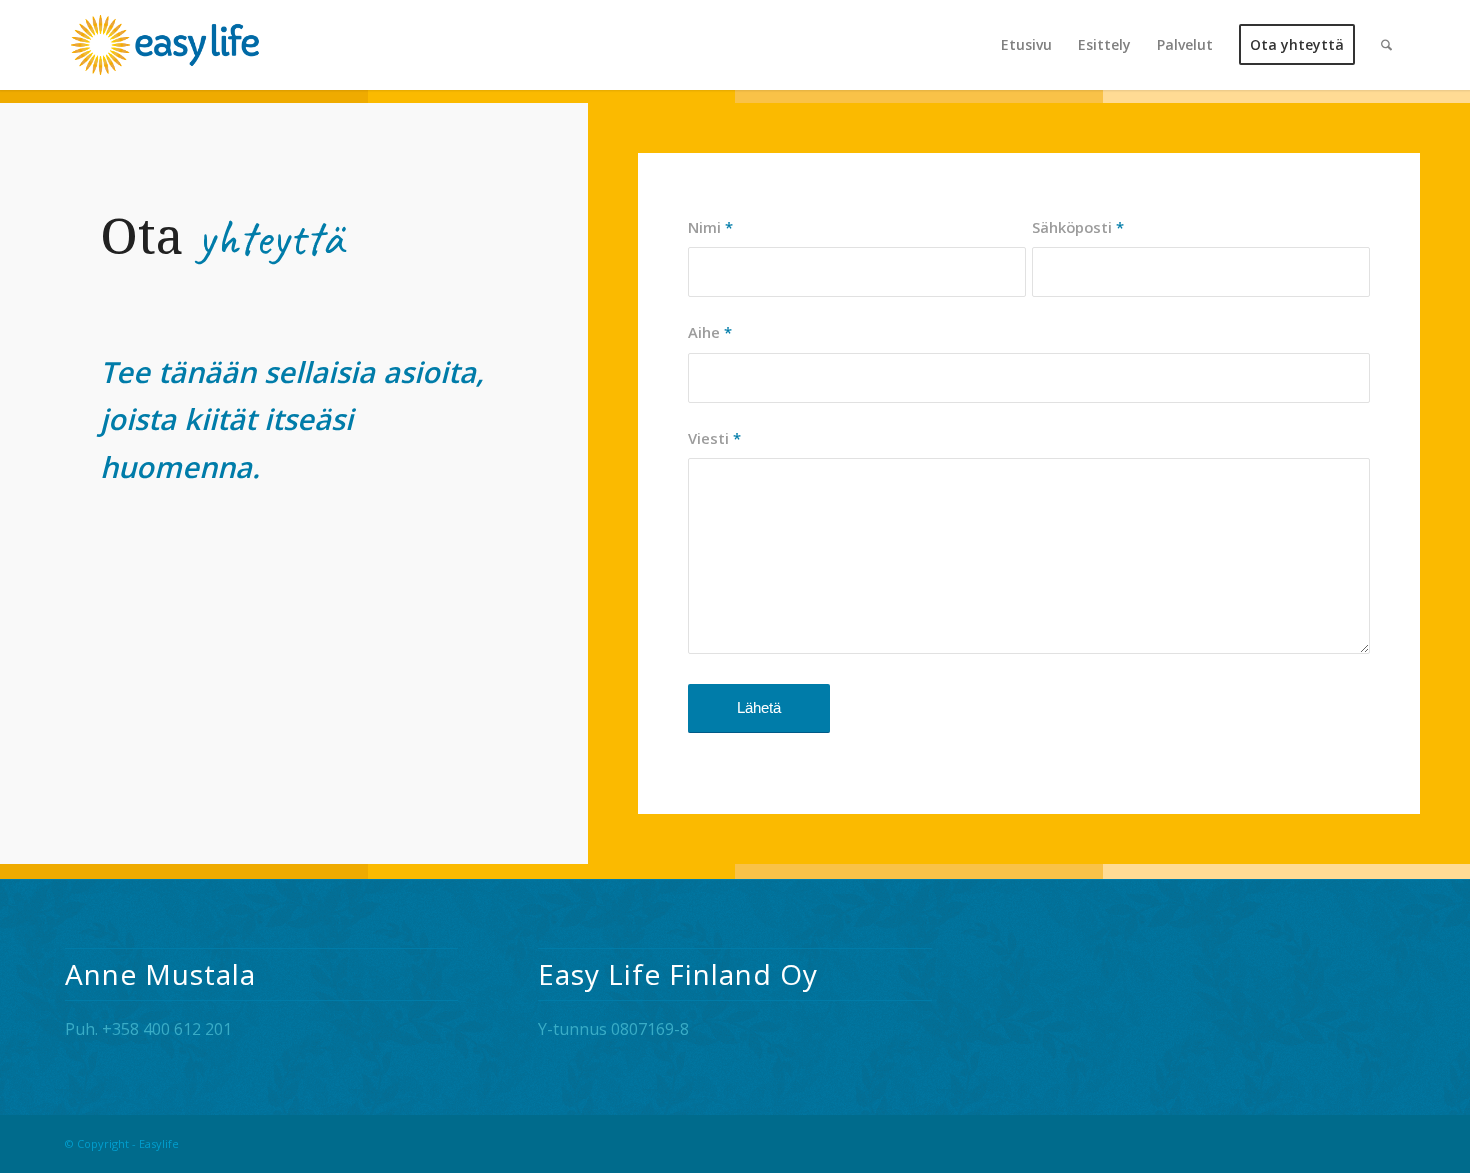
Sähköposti (1078, 227)
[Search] (1386, 45)
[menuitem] (1026, 45)
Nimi (710, 227)
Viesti (714, 438)
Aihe (710, 332)
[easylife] (226, 45)
